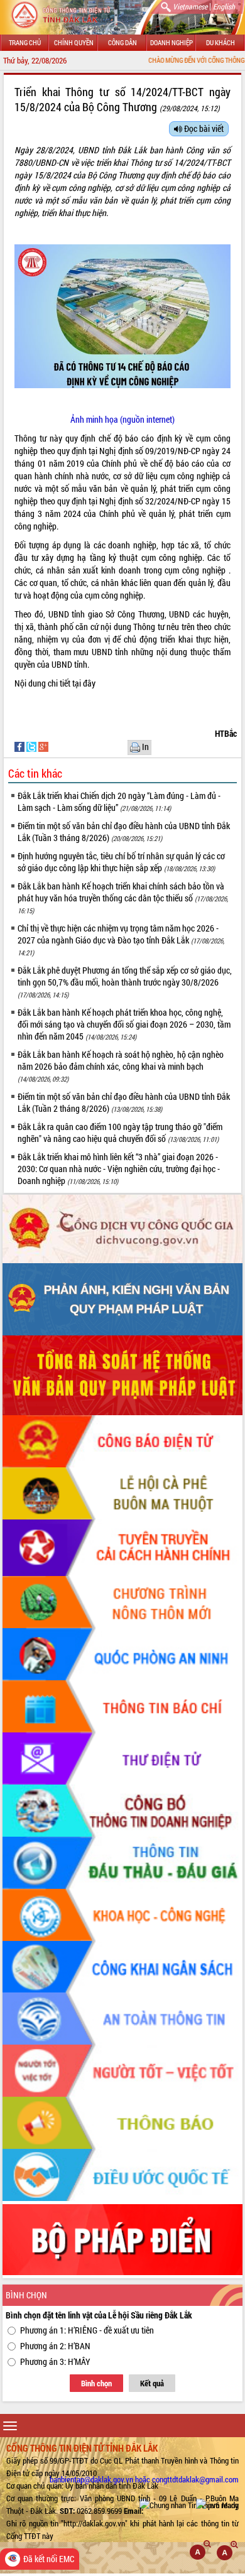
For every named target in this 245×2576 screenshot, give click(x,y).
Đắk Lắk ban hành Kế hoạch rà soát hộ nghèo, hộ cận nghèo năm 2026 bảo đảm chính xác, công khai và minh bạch (121, 1066)
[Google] (43, 746)
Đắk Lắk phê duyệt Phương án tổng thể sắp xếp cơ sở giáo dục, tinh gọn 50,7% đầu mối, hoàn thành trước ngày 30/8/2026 (125, 982)
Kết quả (152, 2383)
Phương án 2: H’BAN (55, 2346)
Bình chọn (96, 2383)
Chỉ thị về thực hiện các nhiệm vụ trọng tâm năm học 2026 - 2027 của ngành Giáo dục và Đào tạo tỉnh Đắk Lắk (121, 940)
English (224, 6)
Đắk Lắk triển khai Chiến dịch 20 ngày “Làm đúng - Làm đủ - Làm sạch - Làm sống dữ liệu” (119, 802)
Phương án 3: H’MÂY (55, 2361)
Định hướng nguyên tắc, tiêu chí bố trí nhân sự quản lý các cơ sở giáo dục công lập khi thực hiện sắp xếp (121, 862)
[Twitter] (32, 746)
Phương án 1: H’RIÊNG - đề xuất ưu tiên (87, 2330)
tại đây (84, 683)
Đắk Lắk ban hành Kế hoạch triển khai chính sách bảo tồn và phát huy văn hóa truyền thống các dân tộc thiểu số (123, 898)
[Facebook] (20, 746)
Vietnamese (190, 6)
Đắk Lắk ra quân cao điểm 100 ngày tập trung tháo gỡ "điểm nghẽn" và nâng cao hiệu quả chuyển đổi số (120, 1133)
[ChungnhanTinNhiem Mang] (189, 2505)
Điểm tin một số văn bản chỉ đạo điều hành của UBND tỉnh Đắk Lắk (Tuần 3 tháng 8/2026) (124, 832)
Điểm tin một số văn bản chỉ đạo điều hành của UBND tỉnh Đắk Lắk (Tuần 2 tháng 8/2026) (124, 1102)
